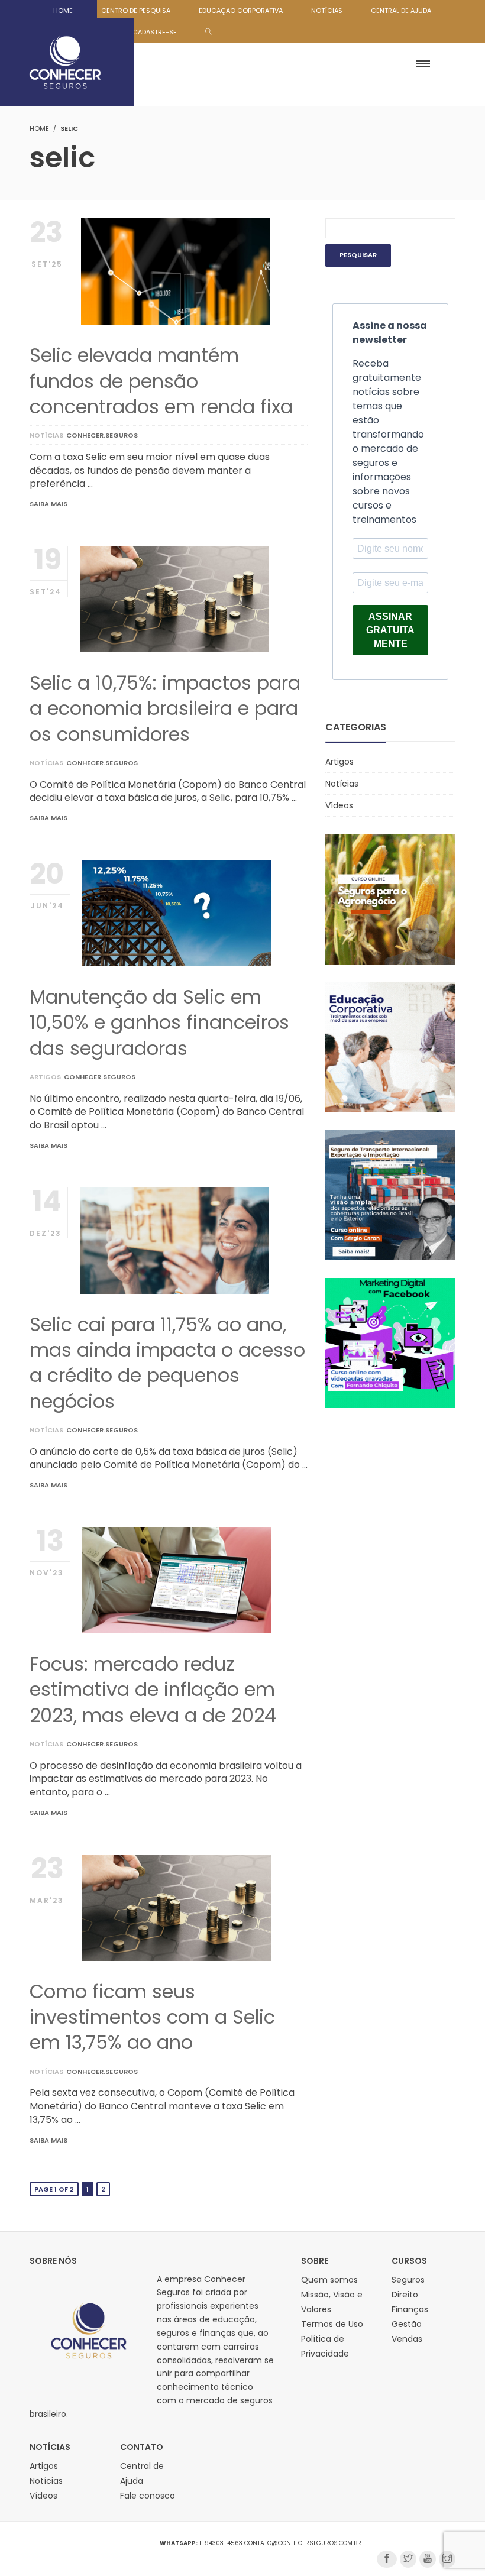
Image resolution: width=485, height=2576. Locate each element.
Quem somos (329, 2280)
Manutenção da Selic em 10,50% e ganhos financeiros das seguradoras (159, 1022)
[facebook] (387, 2559)
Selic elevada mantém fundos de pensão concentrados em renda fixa (161, 381)
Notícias (46, 435)
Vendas (407, 2339)
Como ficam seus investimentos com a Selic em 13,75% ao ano (152, 2017)
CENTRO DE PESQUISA (136, 11)
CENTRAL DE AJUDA (401, 11)
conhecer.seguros (102, 435)
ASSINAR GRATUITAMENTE (390, 630)
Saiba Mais (48, 504)
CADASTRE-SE (155, 32)
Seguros (408, 2280)
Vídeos (339, 805)
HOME (63, 11)
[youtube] (428, 2559)
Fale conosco (148, 2496)
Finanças (410, 2309)
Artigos (45, 1077)
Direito (405, 2295)
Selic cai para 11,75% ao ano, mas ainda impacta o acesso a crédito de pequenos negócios (167, 1363)
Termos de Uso (332, 2324)
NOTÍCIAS (327, 11)
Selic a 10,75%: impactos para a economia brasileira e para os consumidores (165, 708)
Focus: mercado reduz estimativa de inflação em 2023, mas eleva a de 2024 (153, 1689)
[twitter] (408, 2559)
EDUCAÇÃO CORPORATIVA (241, 11)
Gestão (407, 2324)
